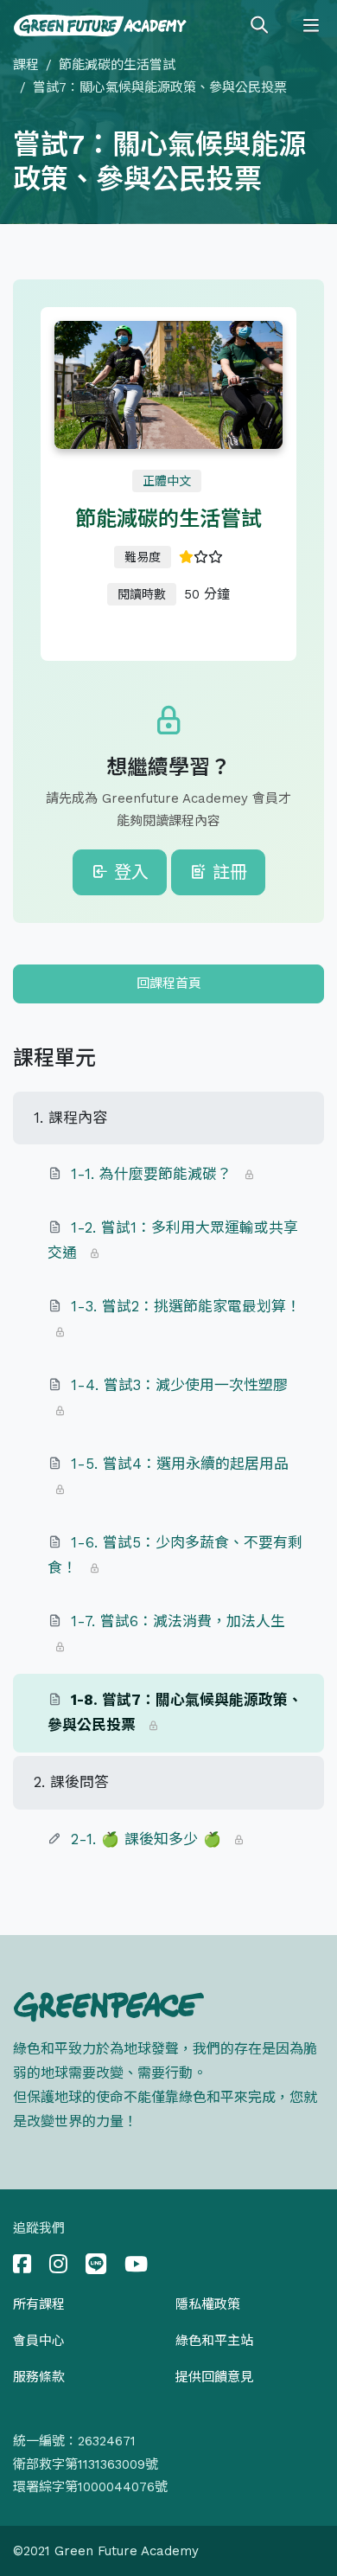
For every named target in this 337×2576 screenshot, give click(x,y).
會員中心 (39, 2341)
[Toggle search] (259, 26)
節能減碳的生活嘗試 (117, 65)
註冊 (227, 872)
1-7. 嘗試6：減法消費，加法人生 (178, 1621)
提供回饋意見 (214, 2377)
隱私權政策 (208, 2304)
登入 (128, 872)
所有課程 (39, 2304)
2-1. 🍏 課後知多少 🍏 (146, 1839)
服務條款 (39, 2377)
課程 (26, 65)
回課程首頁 (169, 984)
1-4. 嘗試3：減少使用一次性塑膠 (179, 1385)
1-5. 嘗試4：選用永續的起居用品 (180, 1464)
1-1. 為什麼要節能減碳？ (151, 1174)
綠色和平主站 (214, 2341)
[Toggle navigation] (311, 26)
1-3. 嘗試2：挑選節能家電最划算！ (186, 1306)
